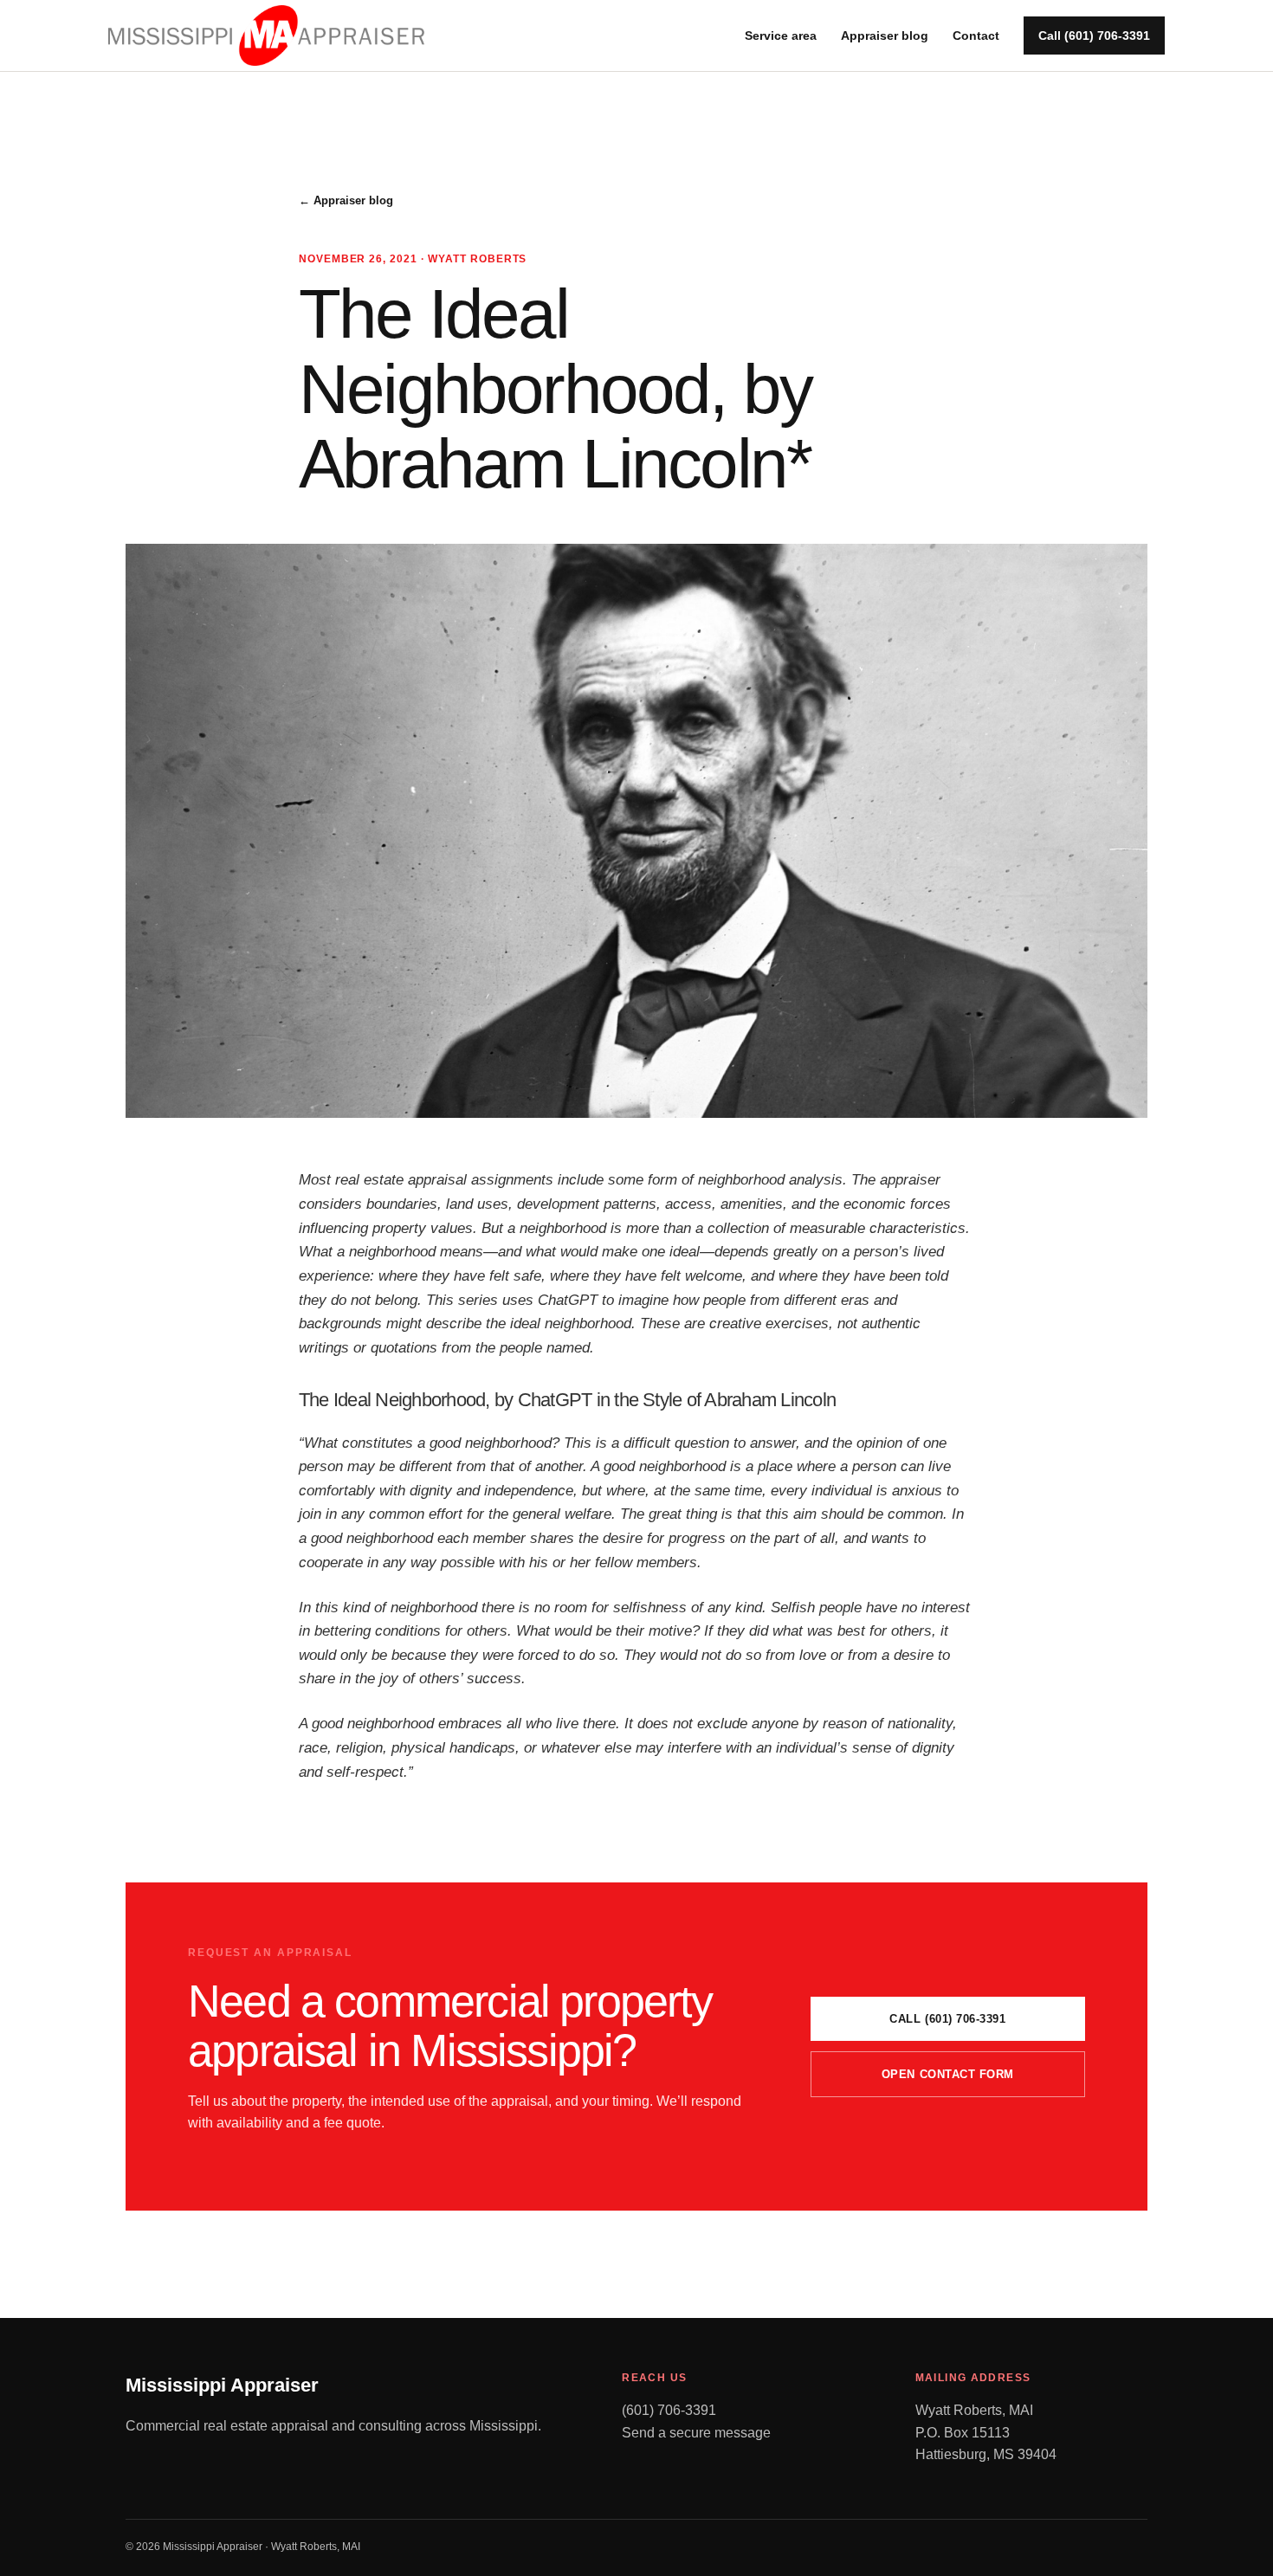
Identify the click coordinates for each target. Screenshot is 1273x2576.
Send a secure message (696, 2433)
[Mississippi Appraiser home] (266, 35)
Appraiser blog (885, 36)
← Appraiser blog (346, 200)
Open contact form (948, 2074)
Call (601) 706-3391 (1094, 36)
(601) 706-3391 (669, 2410)
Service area (781, 36)
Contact (976, 36)
